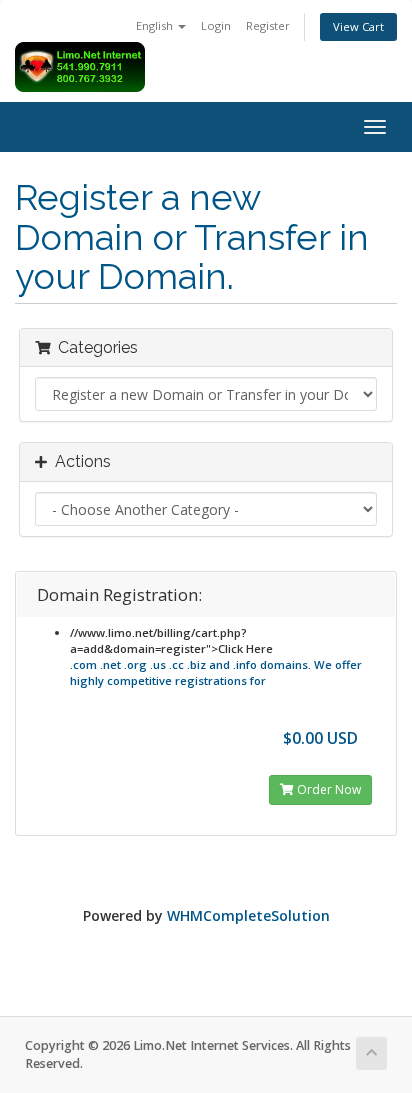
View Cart (358, 26)
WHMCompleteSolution (248, 915)
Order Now (327, 789)
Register (268, 25)
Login (216, 25)
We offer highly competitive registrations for (216, 672)
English (156, 25)
